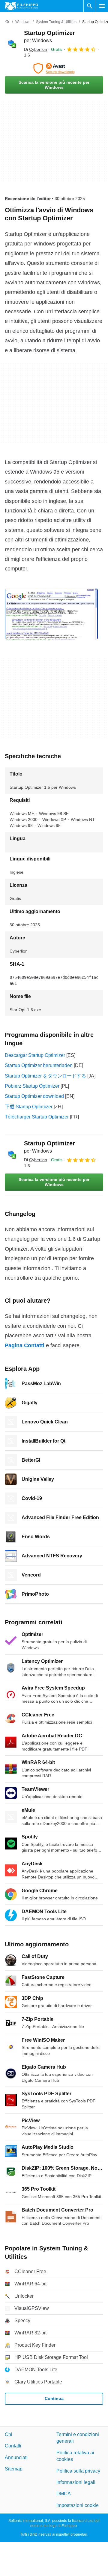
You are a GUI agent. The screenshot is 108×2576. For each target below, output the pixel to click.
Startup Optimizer (49, 1147)
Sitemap (14, 2469)
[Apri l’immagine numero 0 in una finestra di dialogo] (51, 614)
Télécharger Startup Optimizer (37, 1117)
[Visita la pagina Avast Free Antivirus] (54, 68)
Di (36, 49)
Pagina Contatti (25, 1345)
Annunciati (16, 2457)
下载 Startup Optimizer (29, 1107)
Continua (54, 2398)
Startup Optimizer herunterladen (39, 1065)
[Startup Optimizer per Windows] (12, 44)
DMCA (64, 2494)
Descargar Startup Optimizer (35, 1055)
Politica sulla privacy (78, 2471)
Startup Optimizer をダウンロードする (45, 1076)
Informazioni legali (76, 2482)
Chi (9, 2434)
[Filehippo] (21, 6)
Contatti (13, 2446)
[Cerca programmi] (90, 6)
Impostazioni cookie (78, 2505)
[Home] (7, 22)
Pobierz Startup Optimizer (32, 1086)
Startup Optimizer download (34, 1096)
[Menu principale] (102, 6)
